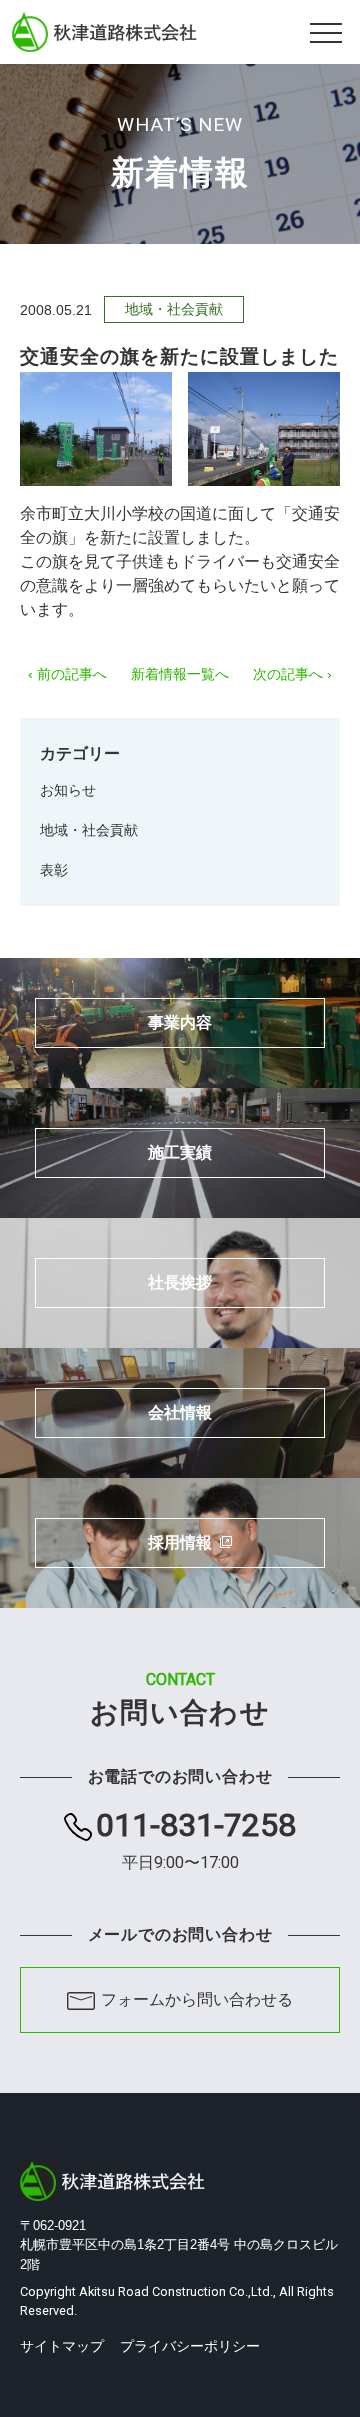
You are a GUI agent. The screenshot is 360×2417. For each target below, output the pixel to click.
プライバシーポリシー (190, 2346)
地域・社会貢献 (89, 830)
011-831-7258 (196, 1840)
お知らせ (68, 790)
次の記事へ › (292, 674)
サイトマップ (62, 2346)
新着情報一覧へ (180, 674)
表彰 (54, 870)
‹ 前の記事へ (67, 674)
